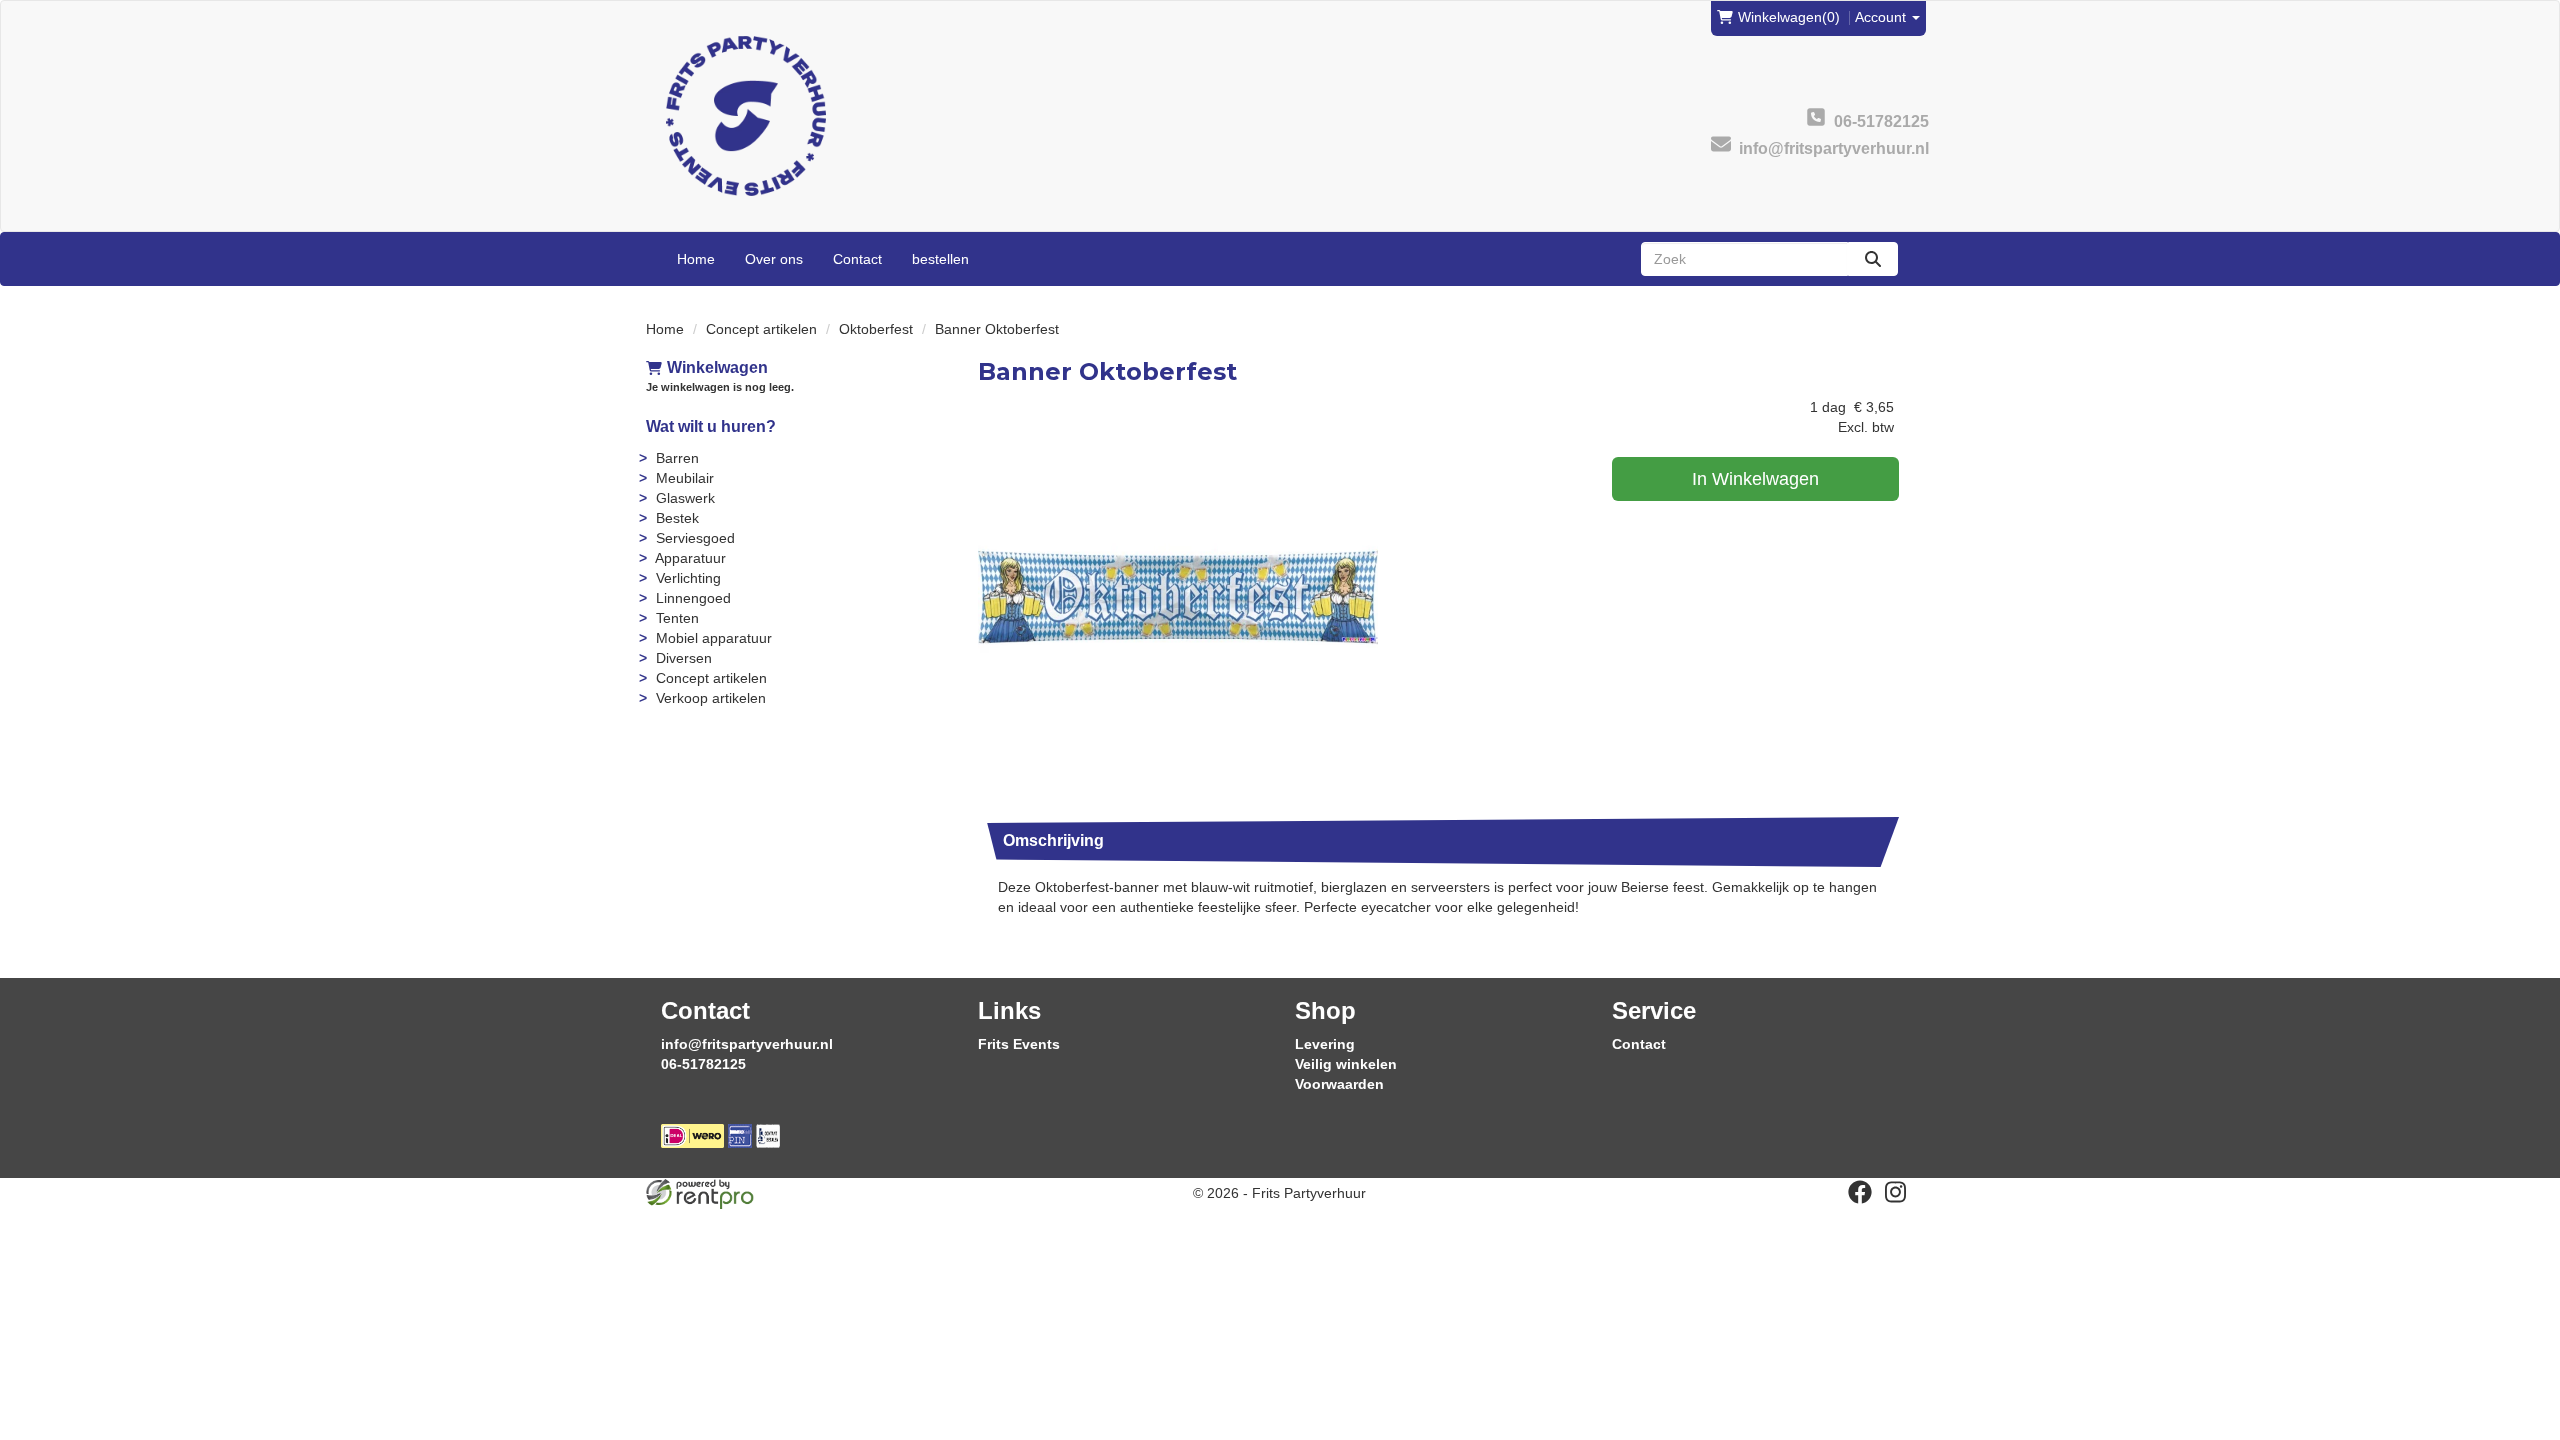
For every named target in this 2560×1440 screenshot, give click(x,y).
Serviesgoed (695, 538)
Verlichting (688, 578)
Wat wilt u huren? (711, 426)
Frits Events (1019, 1044)
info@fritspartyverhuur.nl (747, 1044)
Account (1882, 17)
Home (696, 259)
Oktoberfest (876, 329)
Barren (677, 458)
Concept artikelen (761, 329)
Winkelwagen (717, 367)
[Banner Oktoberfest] (1178, 597)
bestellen (940, 259)
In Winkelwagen (1755, 479)
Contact (857, 259)
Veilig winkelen (1346, 1064)
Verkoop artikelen (711, 698)
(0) (1789, 17)
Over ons (774, 259)
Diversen (684, 658)
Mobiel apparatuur (714, 638)
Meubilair (685, 478)
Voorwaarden (1339, 1084)
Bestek (677, 518)
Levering (1325, 1044)
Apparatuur (690, 558)
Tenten (677, 618)
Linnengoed (693, 598)
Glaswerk (685, 498)
